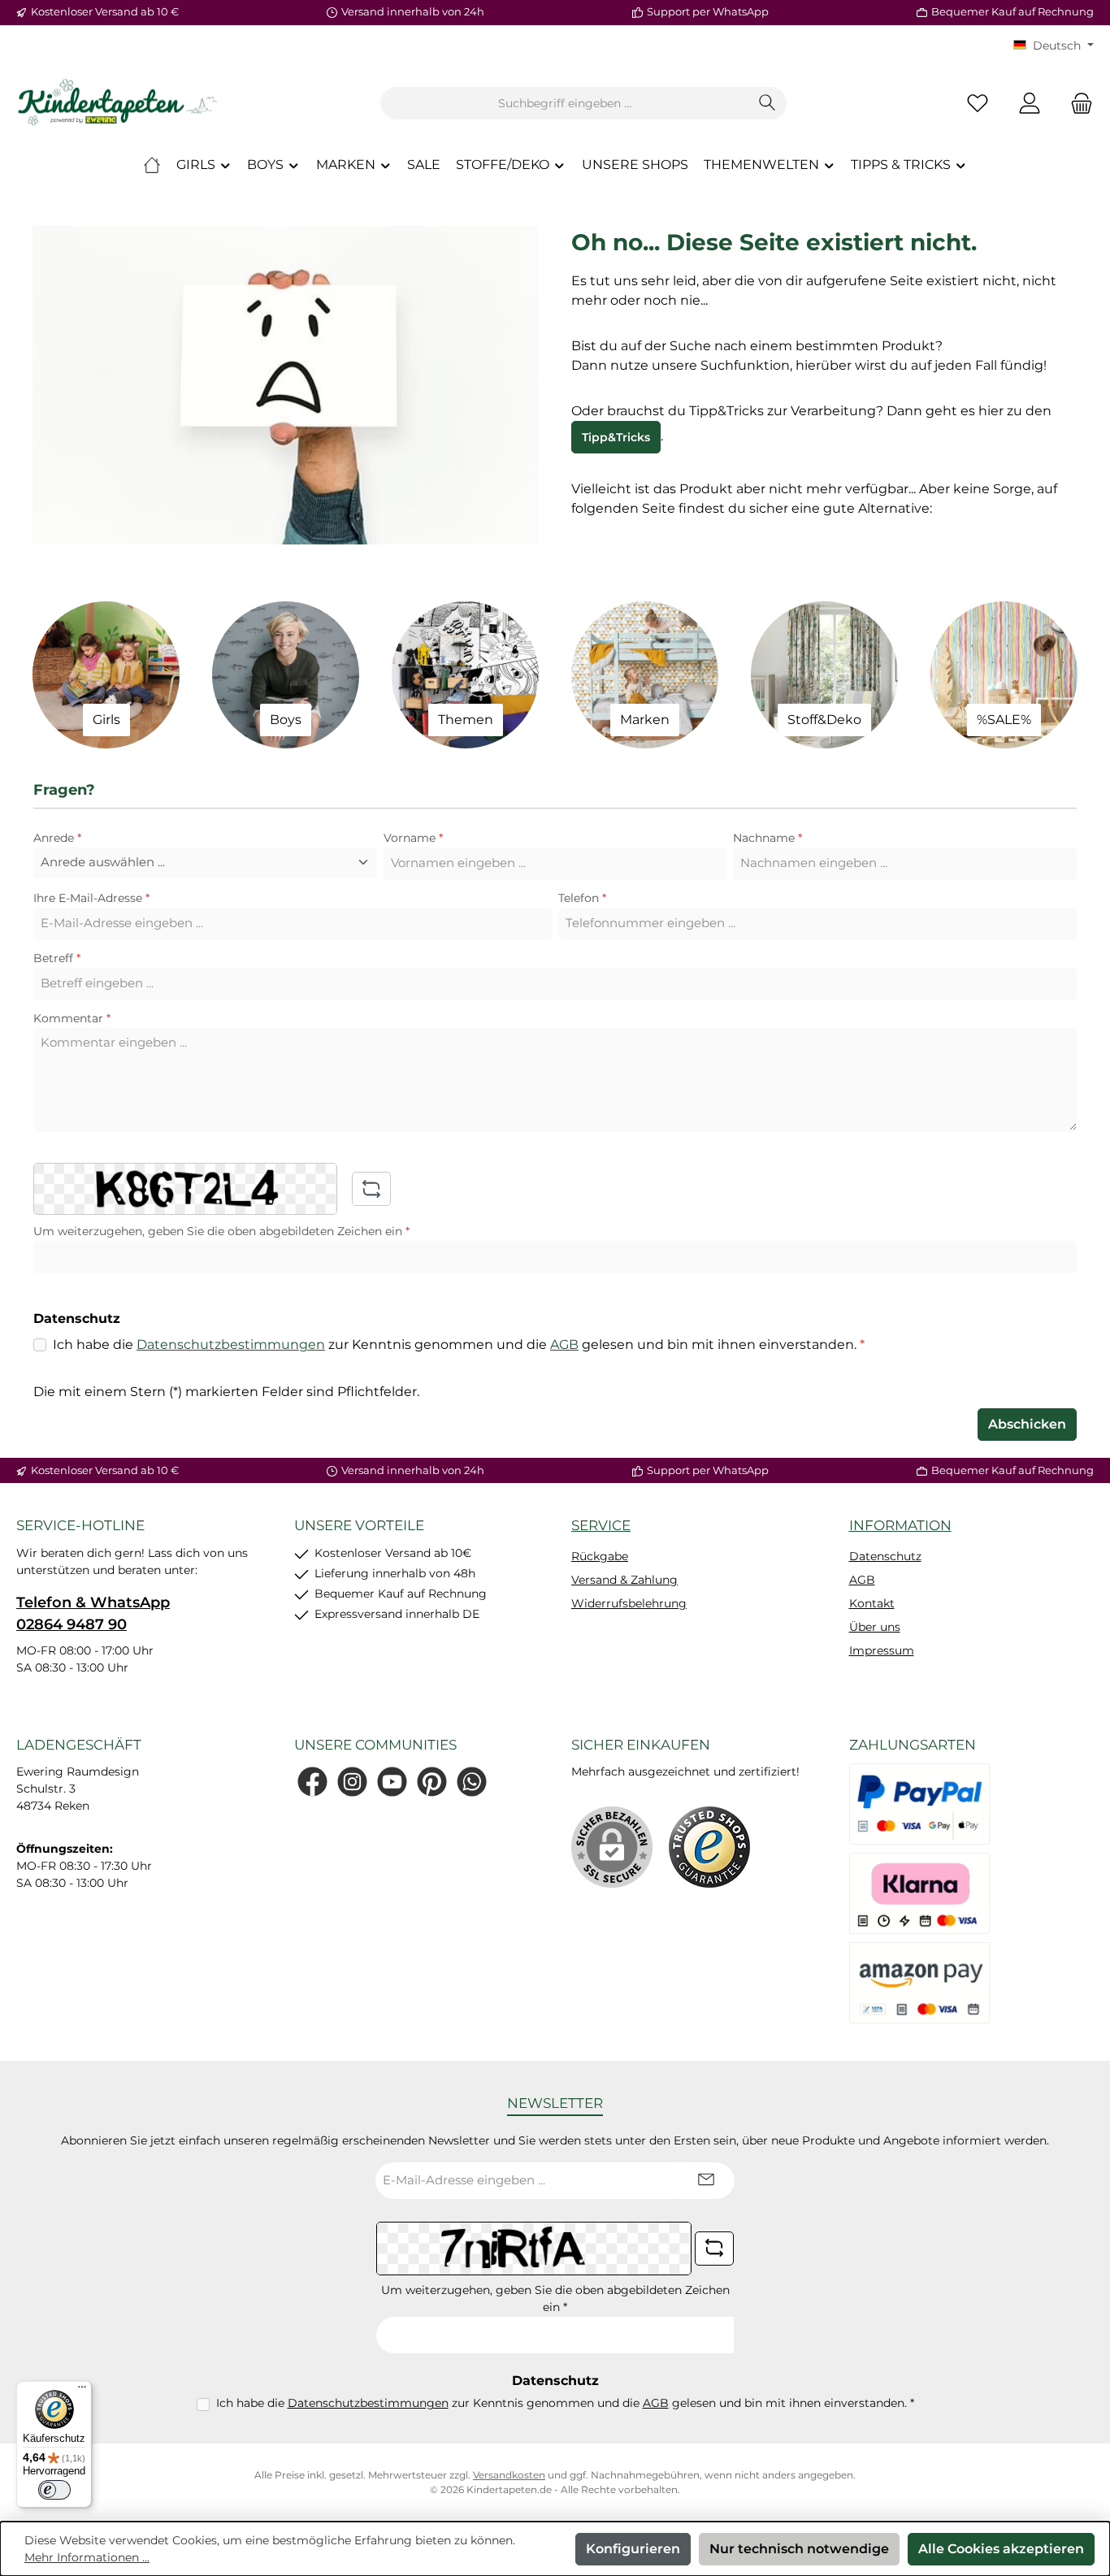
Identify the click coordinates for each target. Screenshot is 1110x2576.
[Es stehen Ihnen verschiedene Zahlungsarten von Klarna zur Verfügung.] (920, 1893)
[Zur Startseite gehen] (118, 103)
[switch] (54, 2490)
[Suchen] (767, 103)
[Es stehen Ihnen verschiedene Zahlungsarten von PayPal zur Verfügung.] (920, 1804)
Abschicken (1027, 1424)
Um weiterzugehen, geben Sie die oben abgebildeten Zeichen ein (221, 1231)
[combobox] (565, 103)
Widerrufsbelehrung (629, 1603)
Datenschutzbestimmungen (231, 1344)
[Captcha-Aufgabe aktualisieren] (371, 1189)
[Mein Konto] (1030, 104)
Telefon (582, 898)
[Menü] (82, 2391)
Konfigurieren (633, 2549)
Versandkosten (509, 2475)
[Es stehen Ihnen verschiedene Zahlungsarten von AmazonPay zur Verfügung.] (920, 1983)
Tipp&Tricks (616, 437)
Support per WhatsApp (708, 11)
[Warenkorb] (1077, 104)
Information (900, 1525)
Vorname (413, 838)
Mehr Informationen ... (87, 2557)
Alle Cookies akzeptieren (1001, 2549)
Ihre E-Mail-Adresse (91, 898)
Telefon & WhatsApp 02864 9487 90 (93, 1613)
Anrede (57, 838)
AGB (564, 1344)
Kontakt (872, 1603)
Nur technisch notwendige (799, 2549)
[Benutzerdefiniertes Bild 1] (709, 1847)
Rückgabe (600, 1556)
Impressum (882, 1650)
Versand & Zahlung (624, 1580)
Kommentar (72, 1018)
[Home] (152, 165)
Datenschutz (885, 1556)
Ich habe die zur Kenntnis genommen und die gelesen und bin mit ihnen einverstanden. (459, 1344)
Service (601, 1525)
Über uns (875, 1627)
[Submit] (706, 2181)
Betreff (57, 958)
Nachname (767, 838)
